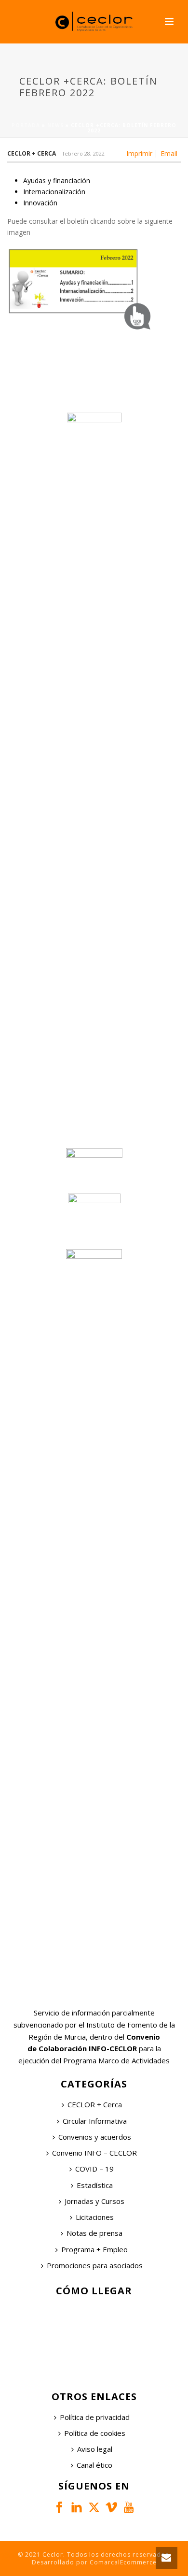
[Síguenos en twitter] (94, 2508)
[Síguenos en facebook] (59, 2508)
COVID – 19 (94, 2169)
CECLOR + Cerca (95, 2104)
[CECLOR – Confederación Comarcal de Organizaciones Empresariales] (94, 22)
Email (169, 154)
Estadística (95, 2185)
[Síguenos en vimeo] (111, 2508)
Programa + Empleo (94, 2249)
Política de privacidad (95, 2417)
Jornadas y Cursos (94, 2201)
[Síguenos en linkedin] (77, 2508)
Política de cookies (95, 2433)
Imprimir (139, 154)
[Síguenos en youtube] (129, 2508)
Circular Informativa (95, 2121)
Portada (26, 125)
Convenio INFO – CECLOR (94, 2153)
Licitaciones (95, 2217)
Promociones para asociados (95, 2265)
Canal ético (94, 2465)
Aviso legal (95, 2449)
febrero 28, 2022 (84, 153)
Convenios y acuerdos (95, 2137)
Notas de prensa (94, 2233)
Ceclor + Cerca (32, 153)
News (55, 125)
